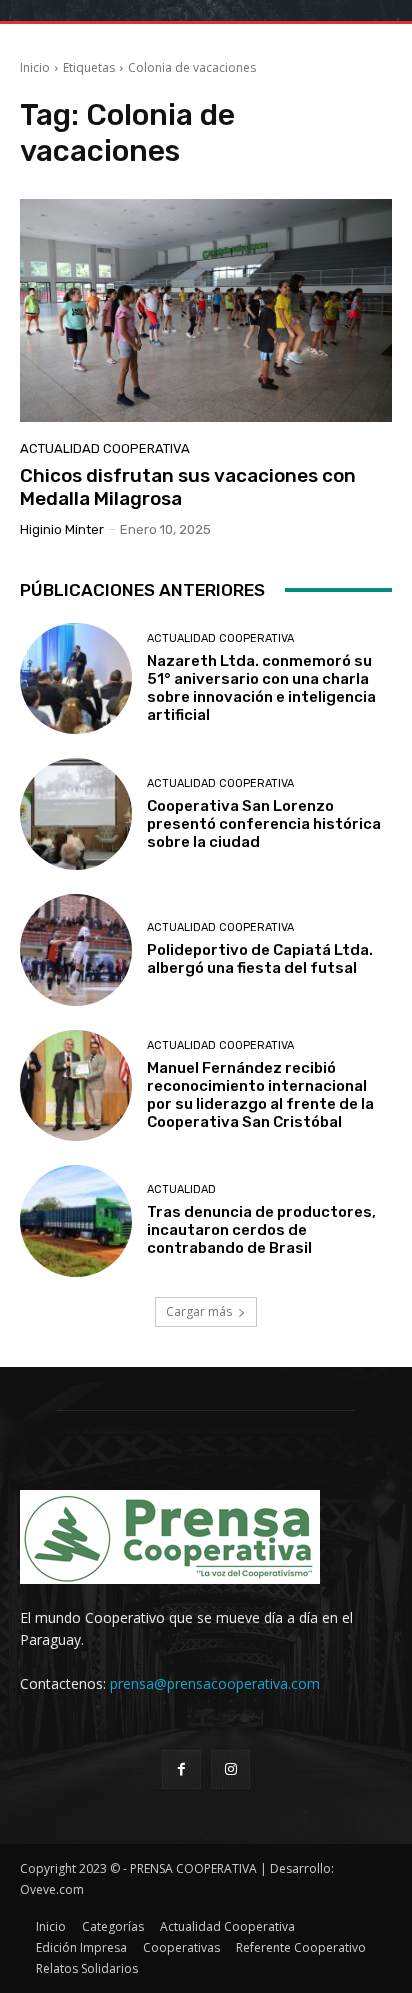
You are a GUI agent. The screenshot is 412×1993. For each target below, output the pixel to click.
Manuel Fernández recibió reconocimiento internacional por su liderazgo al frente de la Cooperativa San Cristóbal (260, 1095)
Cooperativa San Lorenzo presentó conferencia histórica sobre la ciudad (264, 824)
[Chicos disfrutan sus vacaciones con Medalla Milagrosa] (206, 310)
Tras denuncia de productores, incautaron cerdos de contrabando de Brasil (261, 1230)
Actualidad (181, 1189)
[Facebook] (181, 1769)
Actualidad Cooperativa (105, 448)
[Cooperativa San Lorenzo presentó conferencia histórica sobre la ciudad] (76, 814)
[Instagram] (230, 1769)
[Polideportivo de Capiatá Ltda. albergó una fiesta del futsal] (76, 950)
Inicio (35, 67)
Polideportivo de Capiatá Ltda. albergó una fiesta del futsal (260, 959)
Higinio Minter (62, 529)
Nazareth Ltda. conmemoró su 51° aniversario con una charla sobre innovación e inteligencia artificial (261, 688)
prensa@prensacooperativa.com (215, 1683)
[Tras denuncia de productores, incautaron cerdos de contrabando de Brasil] (76, 1221)
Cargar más (199, 1311)
